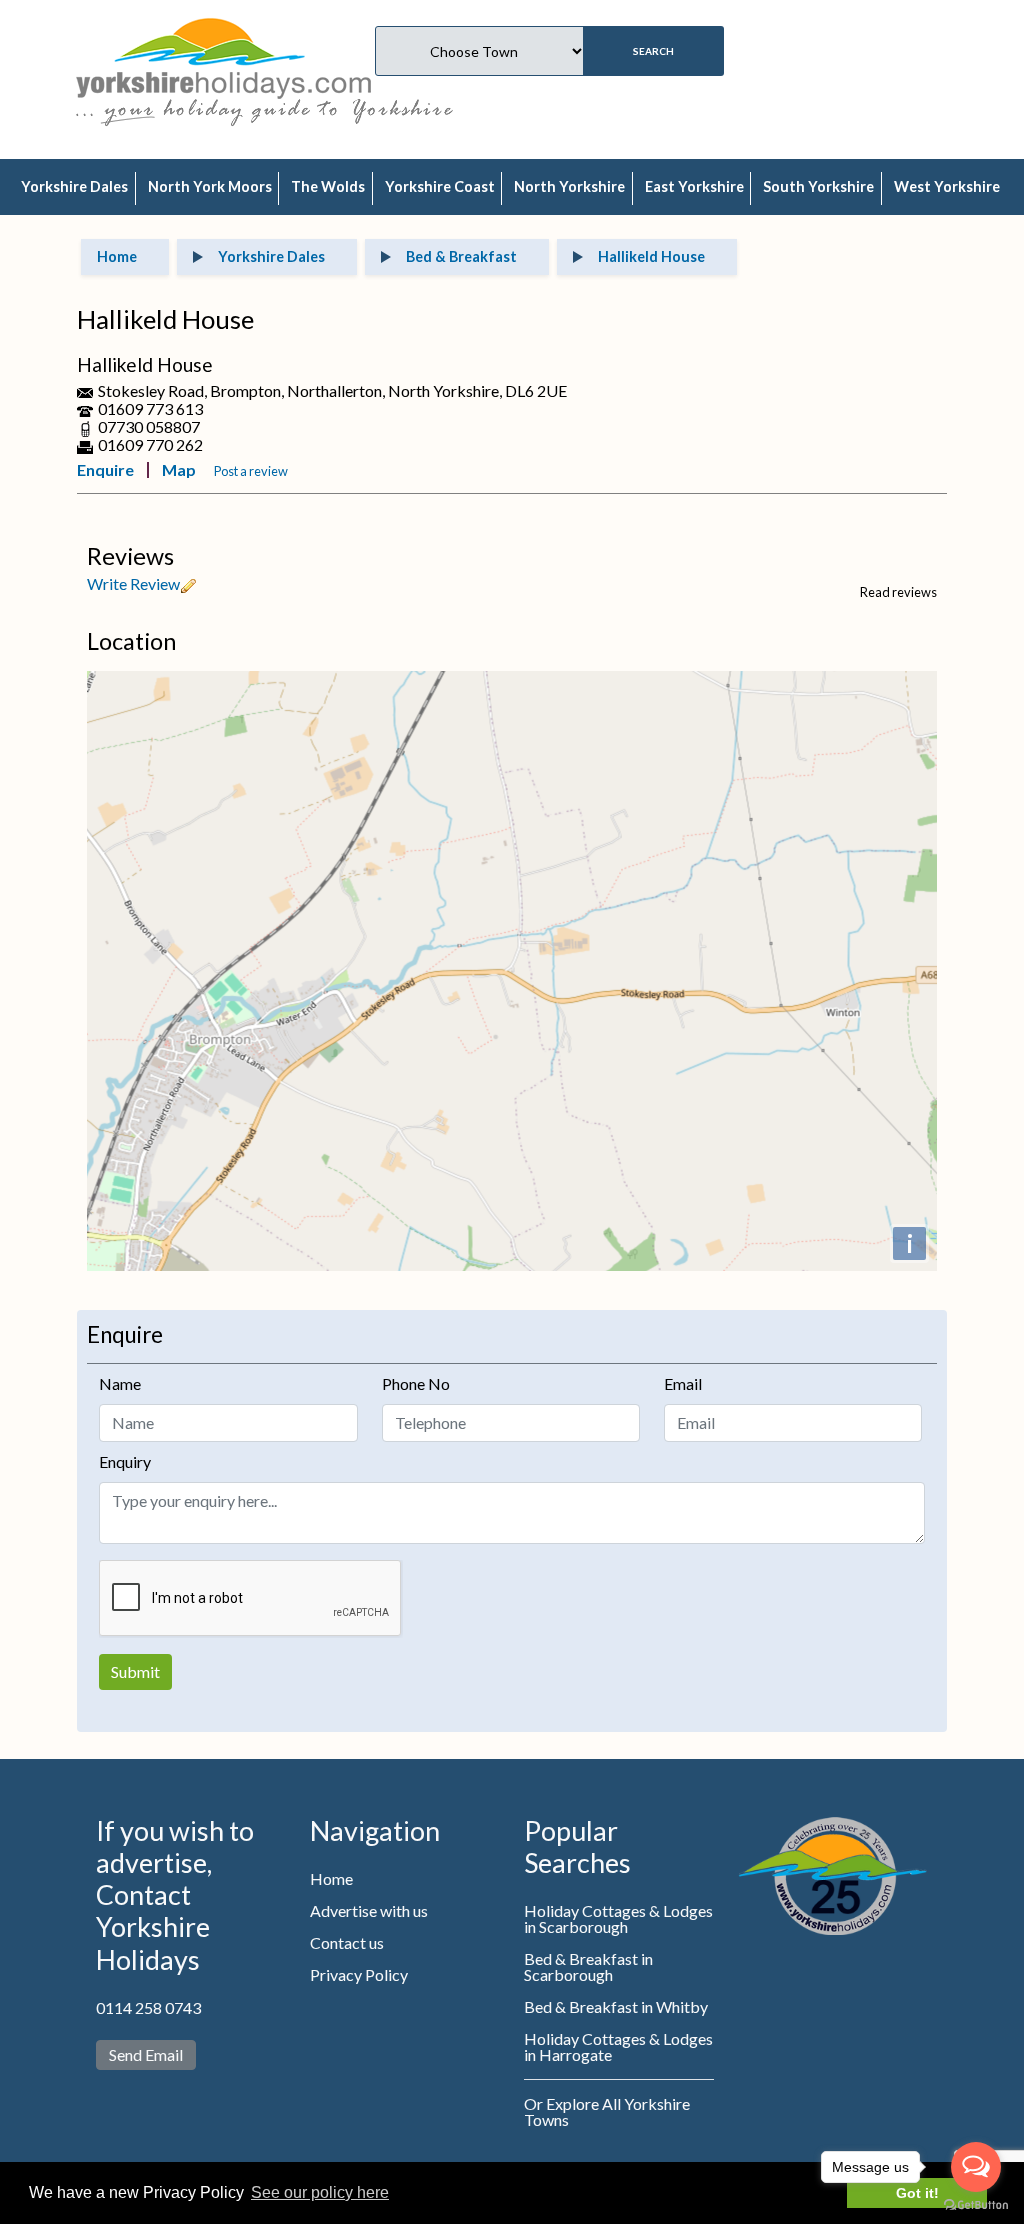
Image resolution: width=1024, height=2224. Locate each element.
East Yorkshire (694, 186)
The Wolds (328, 186)
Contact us (347, 1942)
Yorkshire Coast (440, 186)
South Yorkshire (818, 186)
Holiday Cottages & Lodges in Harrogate (618, 2046)
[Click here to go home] (223, 55)
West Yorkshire (947, 186)
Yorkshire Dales (74, 186)
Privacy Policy (359, 1974)
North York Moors (210, 186)
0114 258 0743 (148, 2007)
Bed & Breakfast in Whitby (616, 2006)
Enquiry (125, 1461)
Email (683, 1383)
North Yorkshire (569, 186)
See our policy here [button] (320, 2192)
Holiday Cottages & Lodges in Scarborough (618, 1918)
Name (120, 1383)
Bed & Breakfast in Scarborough (588, 1966)
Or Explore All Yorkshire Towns (607, 2111)
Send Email (146, 2054)
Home (331, 1878)
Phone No (416, 1383)
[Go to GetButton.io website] (976, 2204)
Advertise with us (369, 1910)
